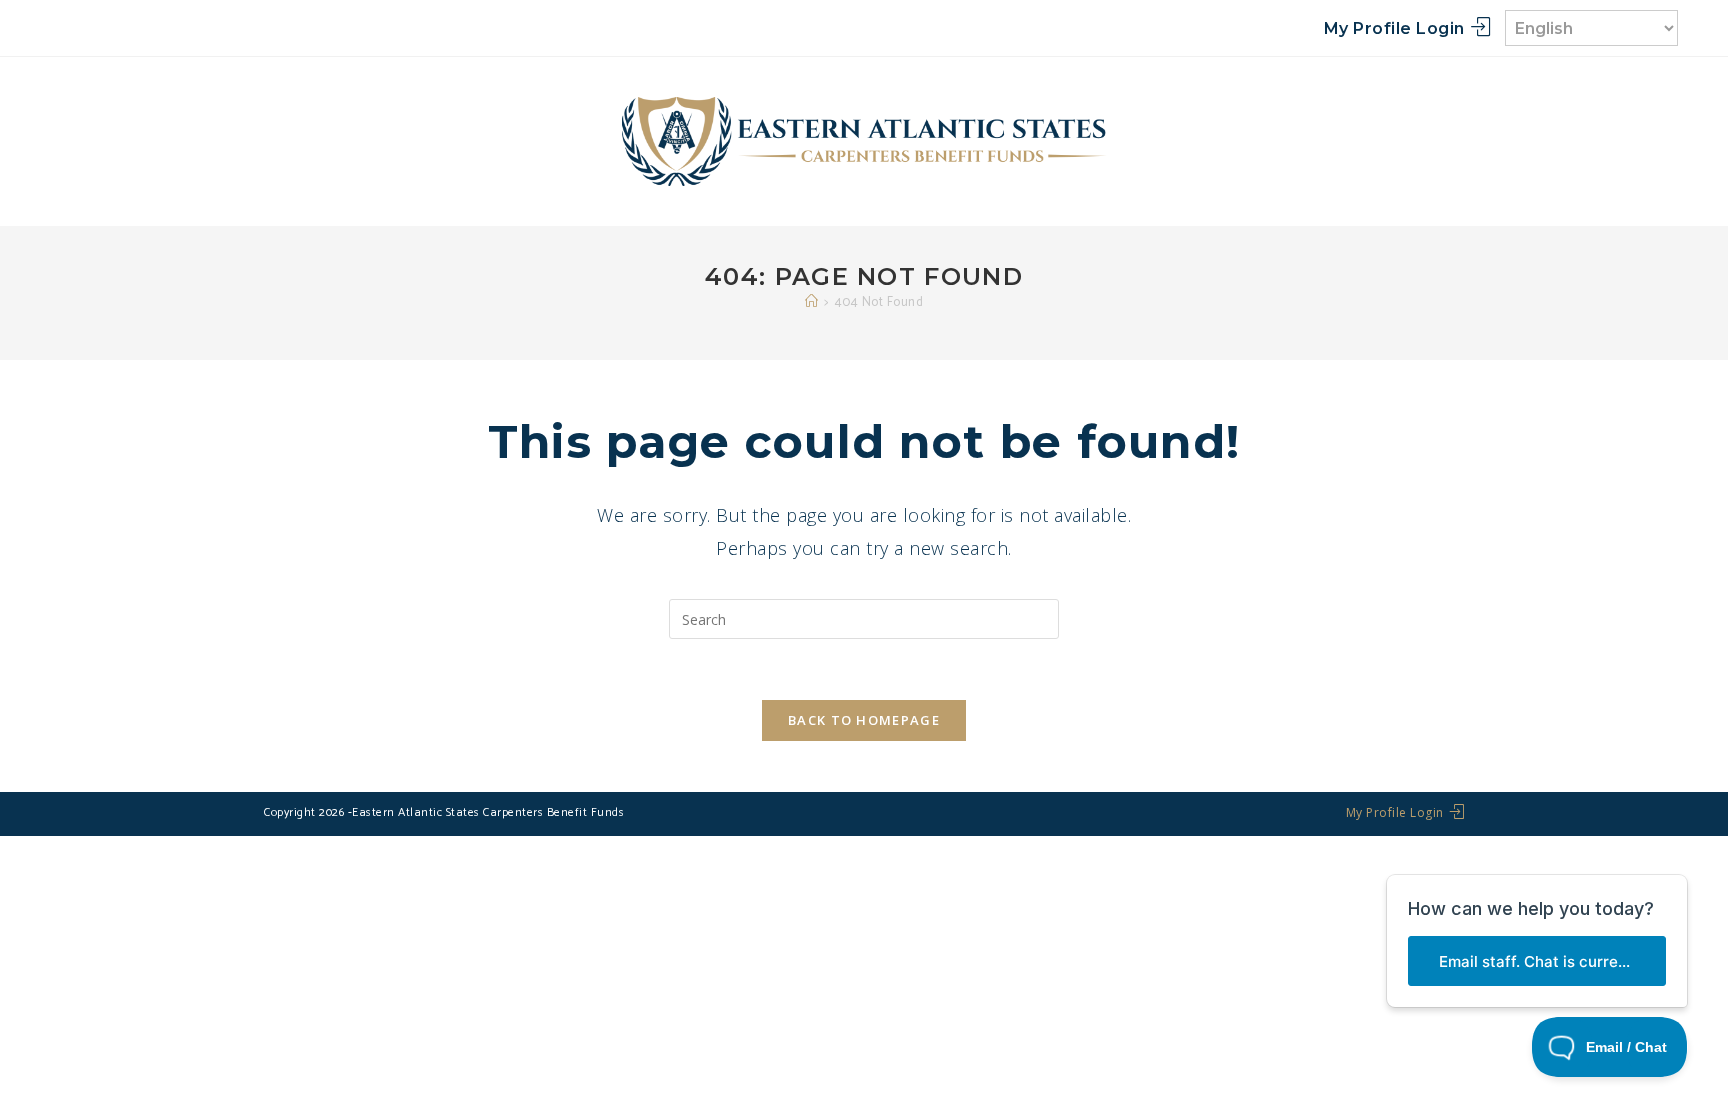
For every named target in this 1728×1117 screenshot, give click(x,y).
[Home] (812, 302)
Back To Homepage (864, 720)
